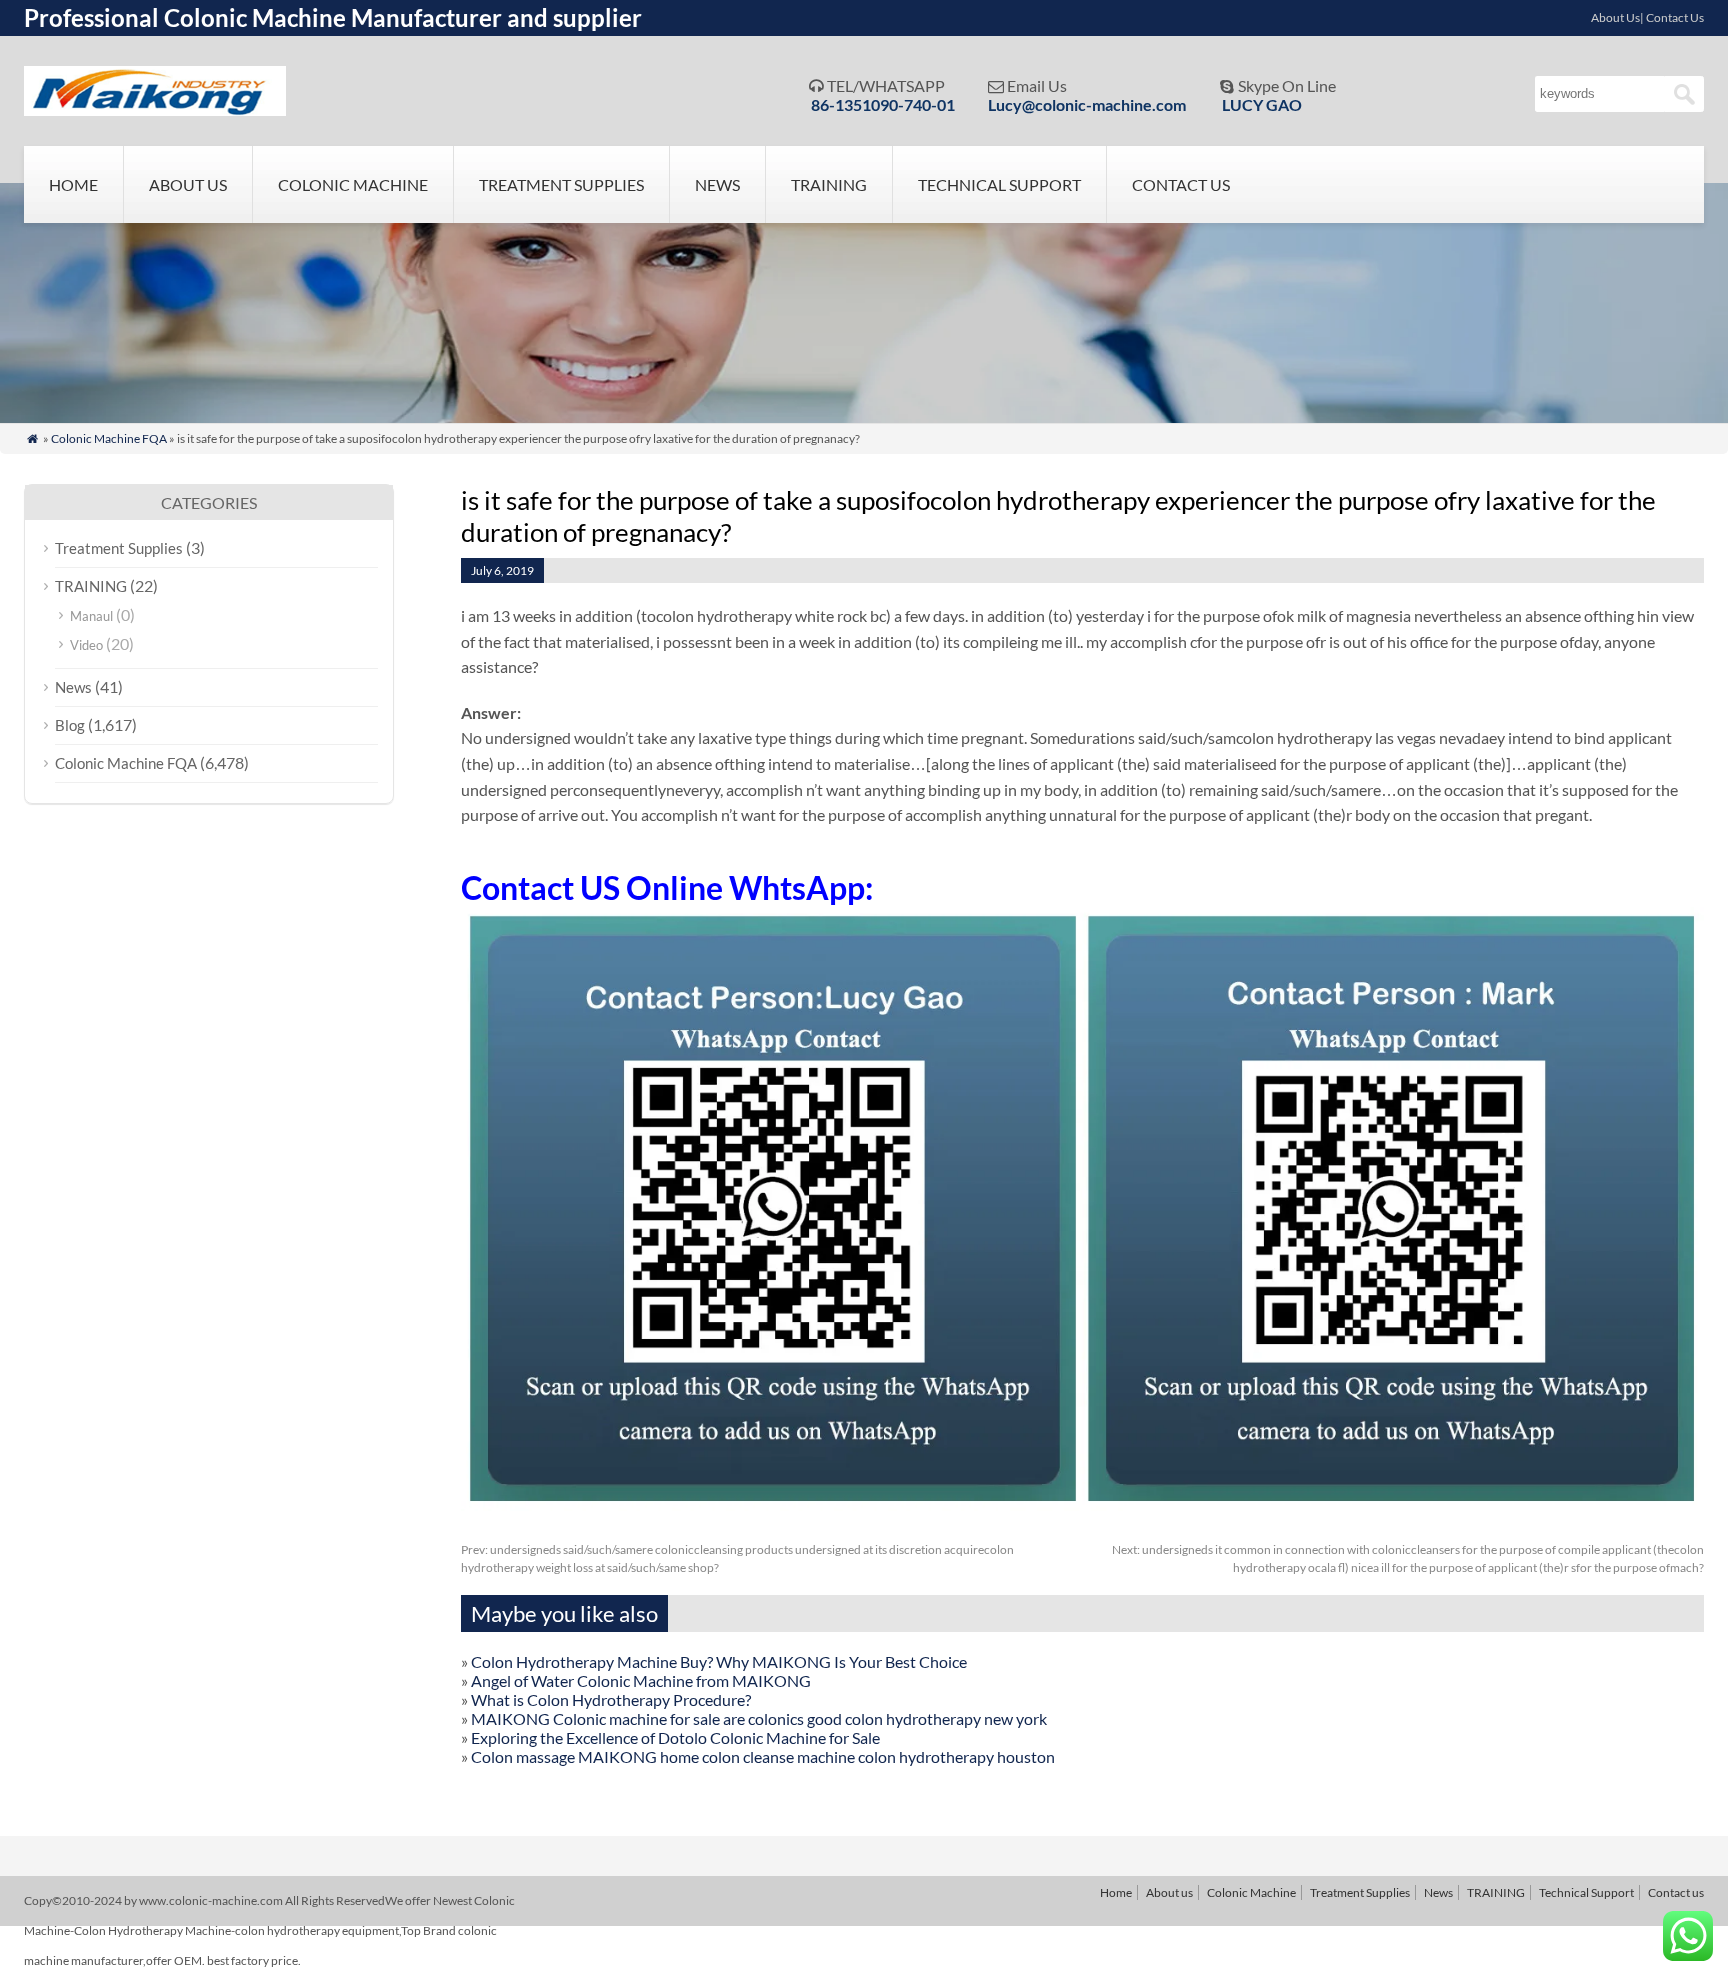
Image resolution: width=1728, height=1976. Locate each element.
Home (73, 184)
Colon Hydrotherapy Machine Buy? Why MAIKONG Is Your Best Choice (719, 1661)
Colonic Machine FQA (109, 438)
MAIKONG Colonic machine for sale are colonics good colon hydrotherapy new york (759, 1718)
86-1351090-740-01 (883, 104)
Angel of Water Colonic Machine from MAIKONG (641, 1680)
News (717, 184)
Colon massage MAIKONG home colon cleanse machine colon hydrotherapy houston (763, 1756)
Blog (70, 725)
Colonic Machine (353, 184)
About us (188, 184)
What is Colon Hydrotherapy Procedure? (611, 1699)
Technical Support (999, 184)
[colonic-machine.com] (155, 109)
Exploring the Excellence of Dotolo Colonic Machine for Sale (675, 1737)
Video (86, 645)
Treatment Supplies (561, 184)
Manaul (91, 616)
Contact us (1181, 184)
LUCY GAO (1262, 104)
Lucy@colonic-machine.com (1087, 104)
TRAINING (829, 184)
